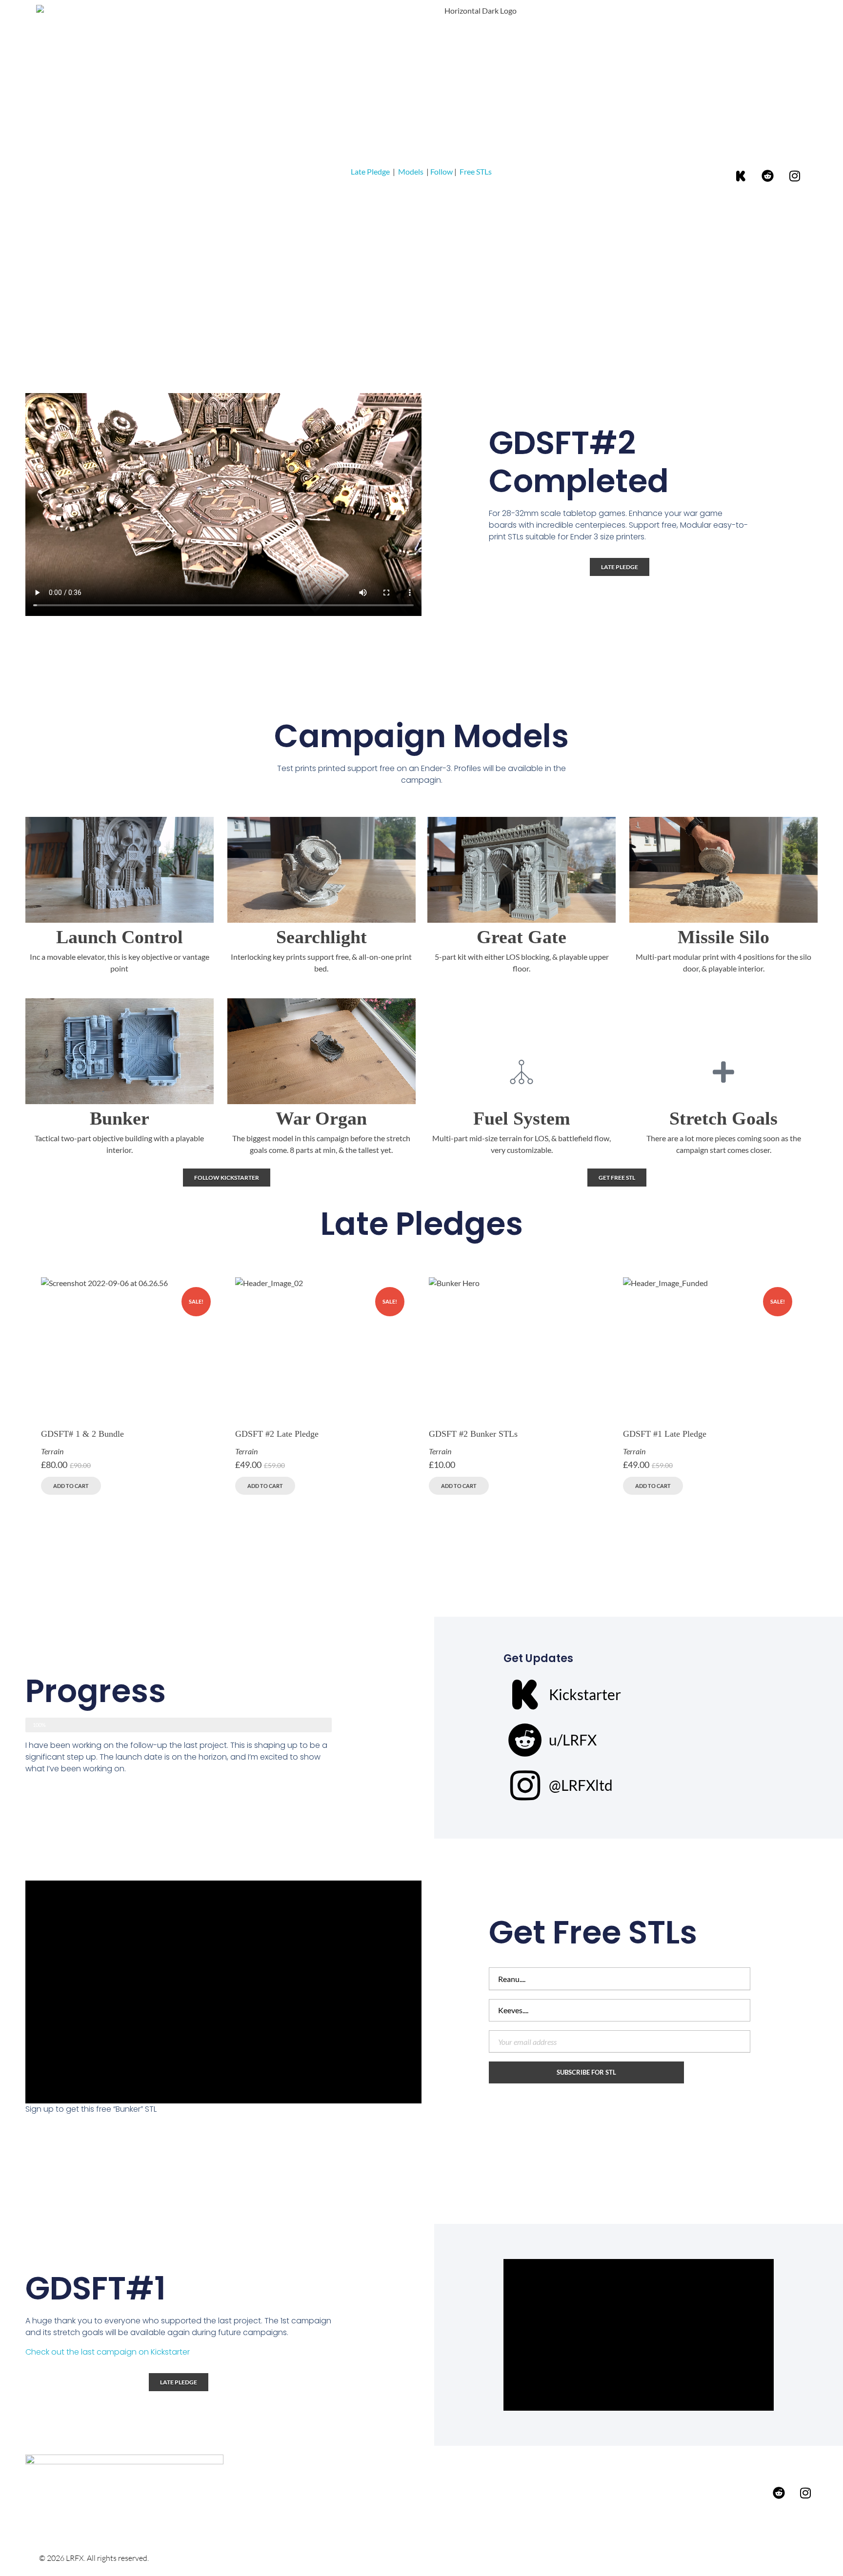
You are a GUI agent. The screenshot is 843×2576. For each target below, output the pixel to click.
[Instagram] (795, 176)
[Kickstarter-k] (741, 176)
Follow (442, 171)
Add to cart (71, 1486)
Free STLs (476, 171)
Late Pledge (370, 171)
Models (411, 171)
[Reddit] (768, 176)
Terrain (52, 1451)
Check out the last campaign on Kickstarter (108, 2352)
